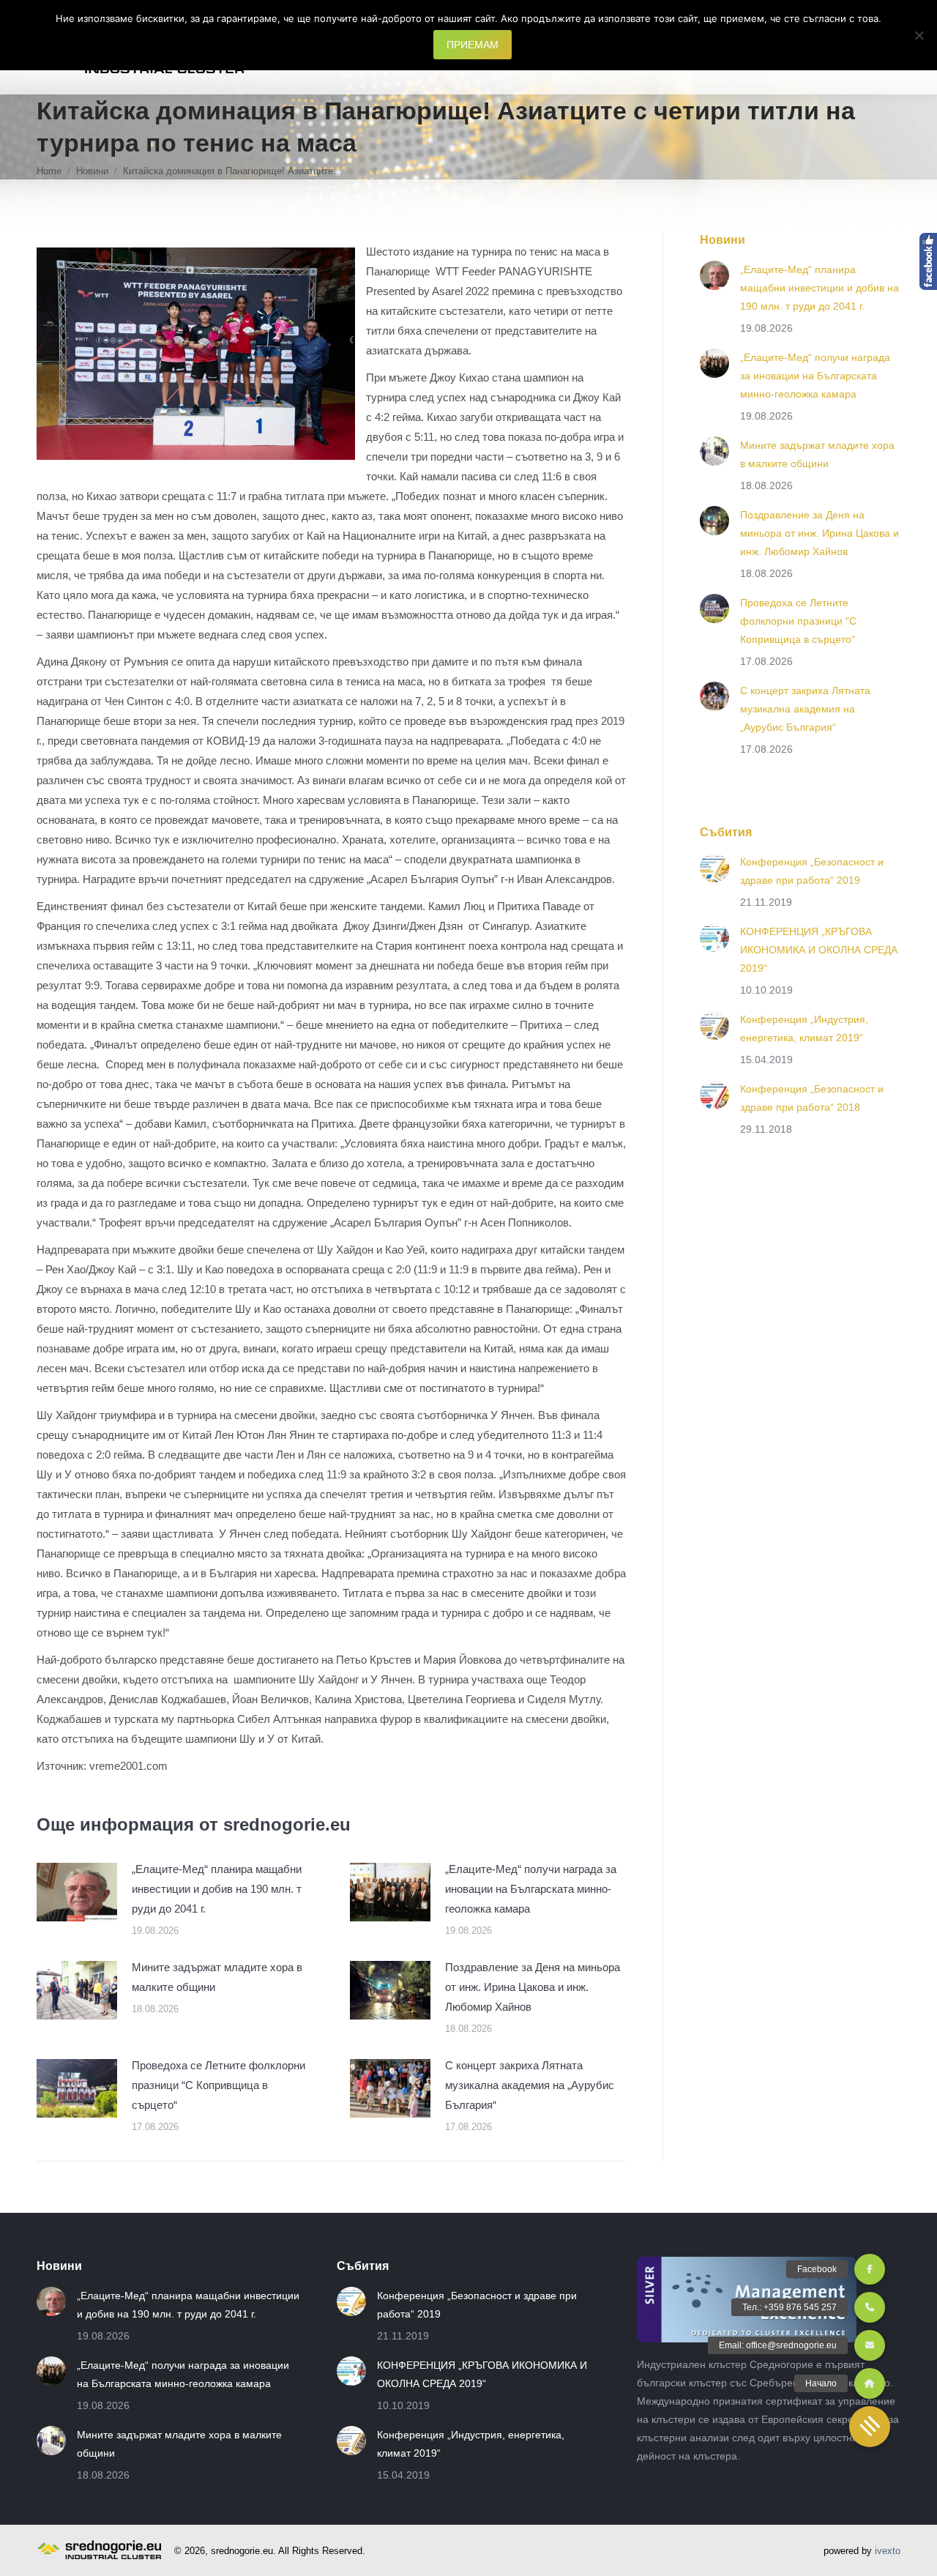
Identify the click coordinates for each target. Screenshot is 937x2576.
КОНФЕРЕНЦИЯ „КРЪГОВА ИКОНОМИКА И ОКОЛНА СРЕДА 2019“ (819, 950)
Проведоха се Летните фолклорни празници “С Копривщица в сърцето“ (219, 2085)
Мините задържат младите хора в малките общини (217, 1977)
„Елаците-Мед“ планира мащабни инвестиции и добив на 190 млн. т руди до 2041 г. (217, 1889)
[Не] (919, 35)
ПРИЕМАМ (473, 45)
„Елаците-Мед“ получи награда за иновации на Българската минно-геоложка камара (531, 1889)
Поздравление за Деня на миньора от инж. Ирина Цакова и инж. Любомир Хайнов (533, 1987)
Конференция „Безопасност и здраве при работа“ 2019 (812, 871)
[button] (870, 2427)
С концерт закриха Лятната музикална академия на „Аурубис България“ (530, 2085)
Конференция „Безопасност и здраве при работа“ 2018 (812, 1098)
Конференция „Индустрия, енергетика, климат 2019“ (804, 1028)
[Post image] (77, 1892)
